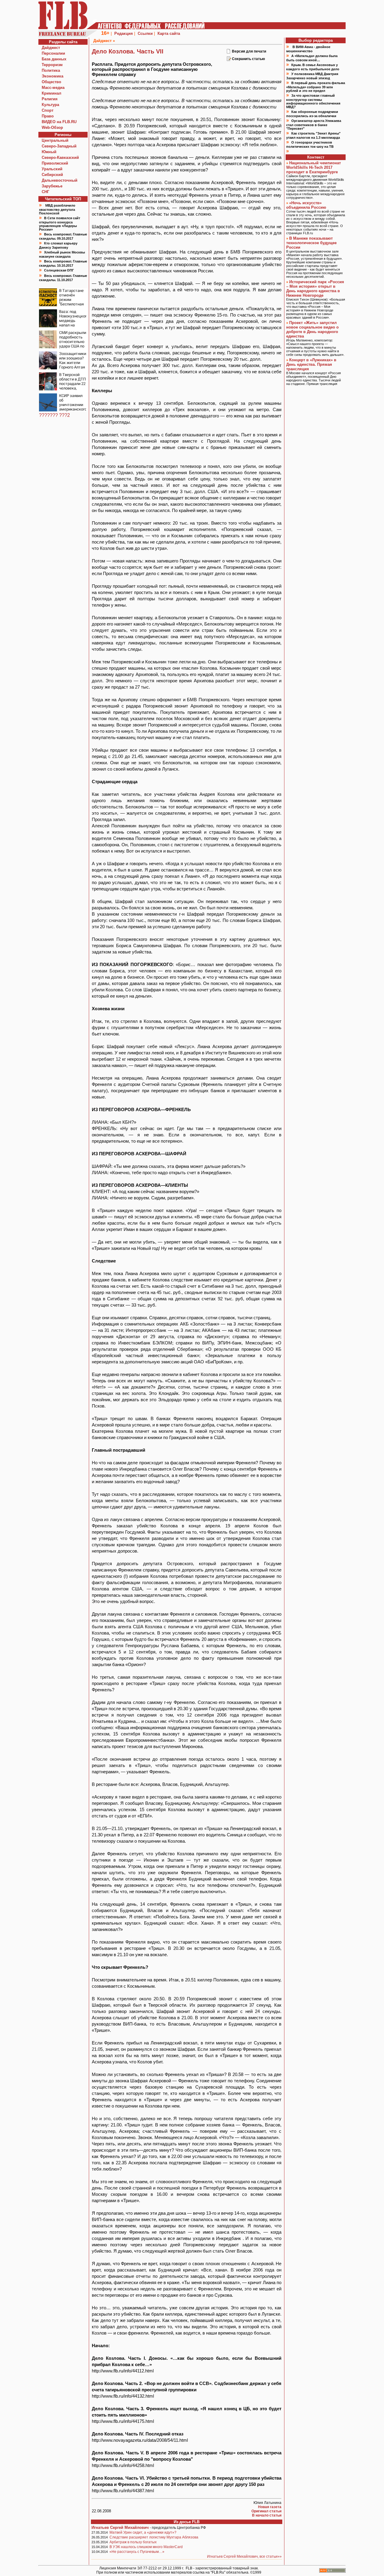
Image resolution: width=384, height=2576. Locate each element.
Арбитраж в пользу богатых (133, 2542)
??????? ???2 (54, 415)
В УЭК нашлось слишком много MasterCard (146, 2547)
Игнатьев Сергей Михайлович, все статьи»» (244, 2556)
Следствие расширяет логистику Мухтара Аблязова (154, 2537)
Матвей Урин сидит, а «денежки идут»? (143, 2532)
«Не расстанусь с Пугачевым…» (137, 2552)
